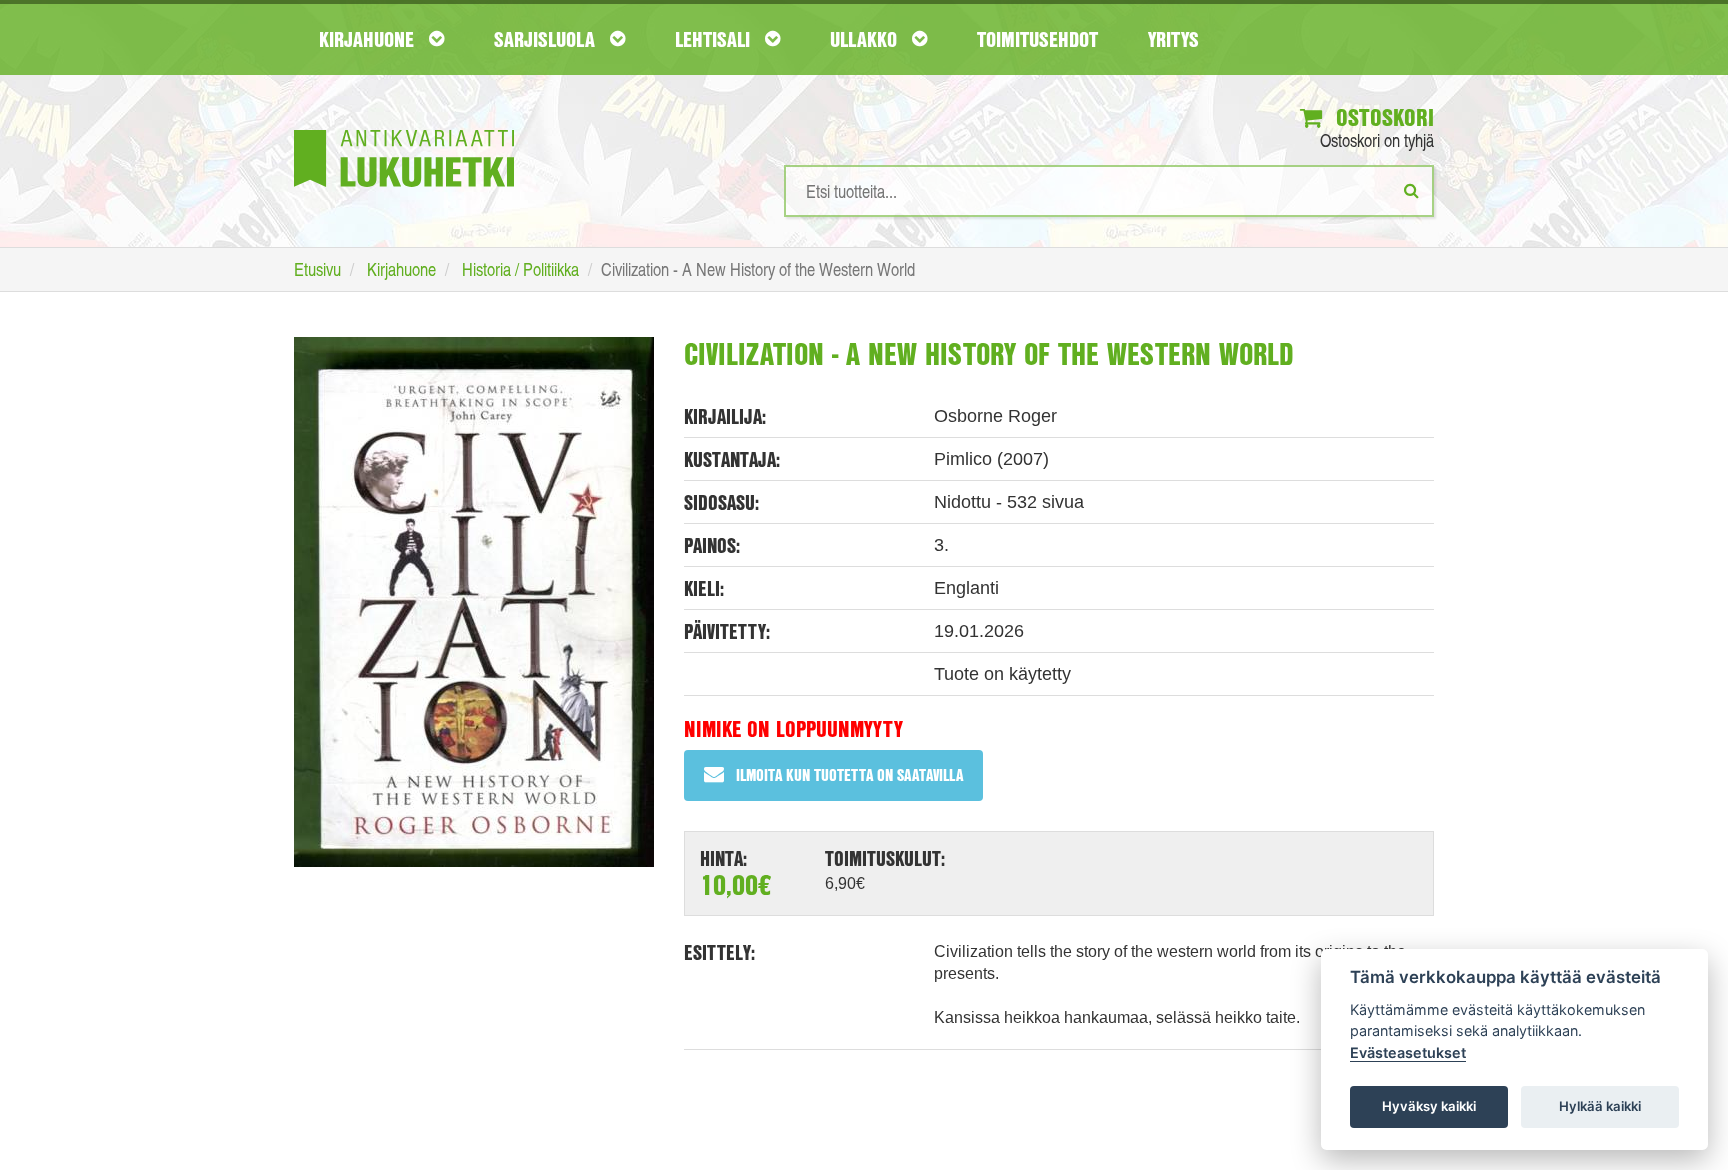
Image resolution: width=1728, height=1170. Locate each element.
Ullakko (866, 39)
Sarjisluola (547, 39)
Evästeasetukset (1408, 1052)
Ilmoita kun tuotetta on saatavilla (849, 774)
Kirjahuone (369, 39)
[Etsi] (1411, 190)
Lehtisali (715, 39)
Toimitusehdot (1037, 39)
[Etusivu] (404, 128)
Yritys (1173, 39)
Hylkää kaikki (1600, 1106)
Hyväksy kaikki (1429, 1106)
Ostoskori (1382, 117)
